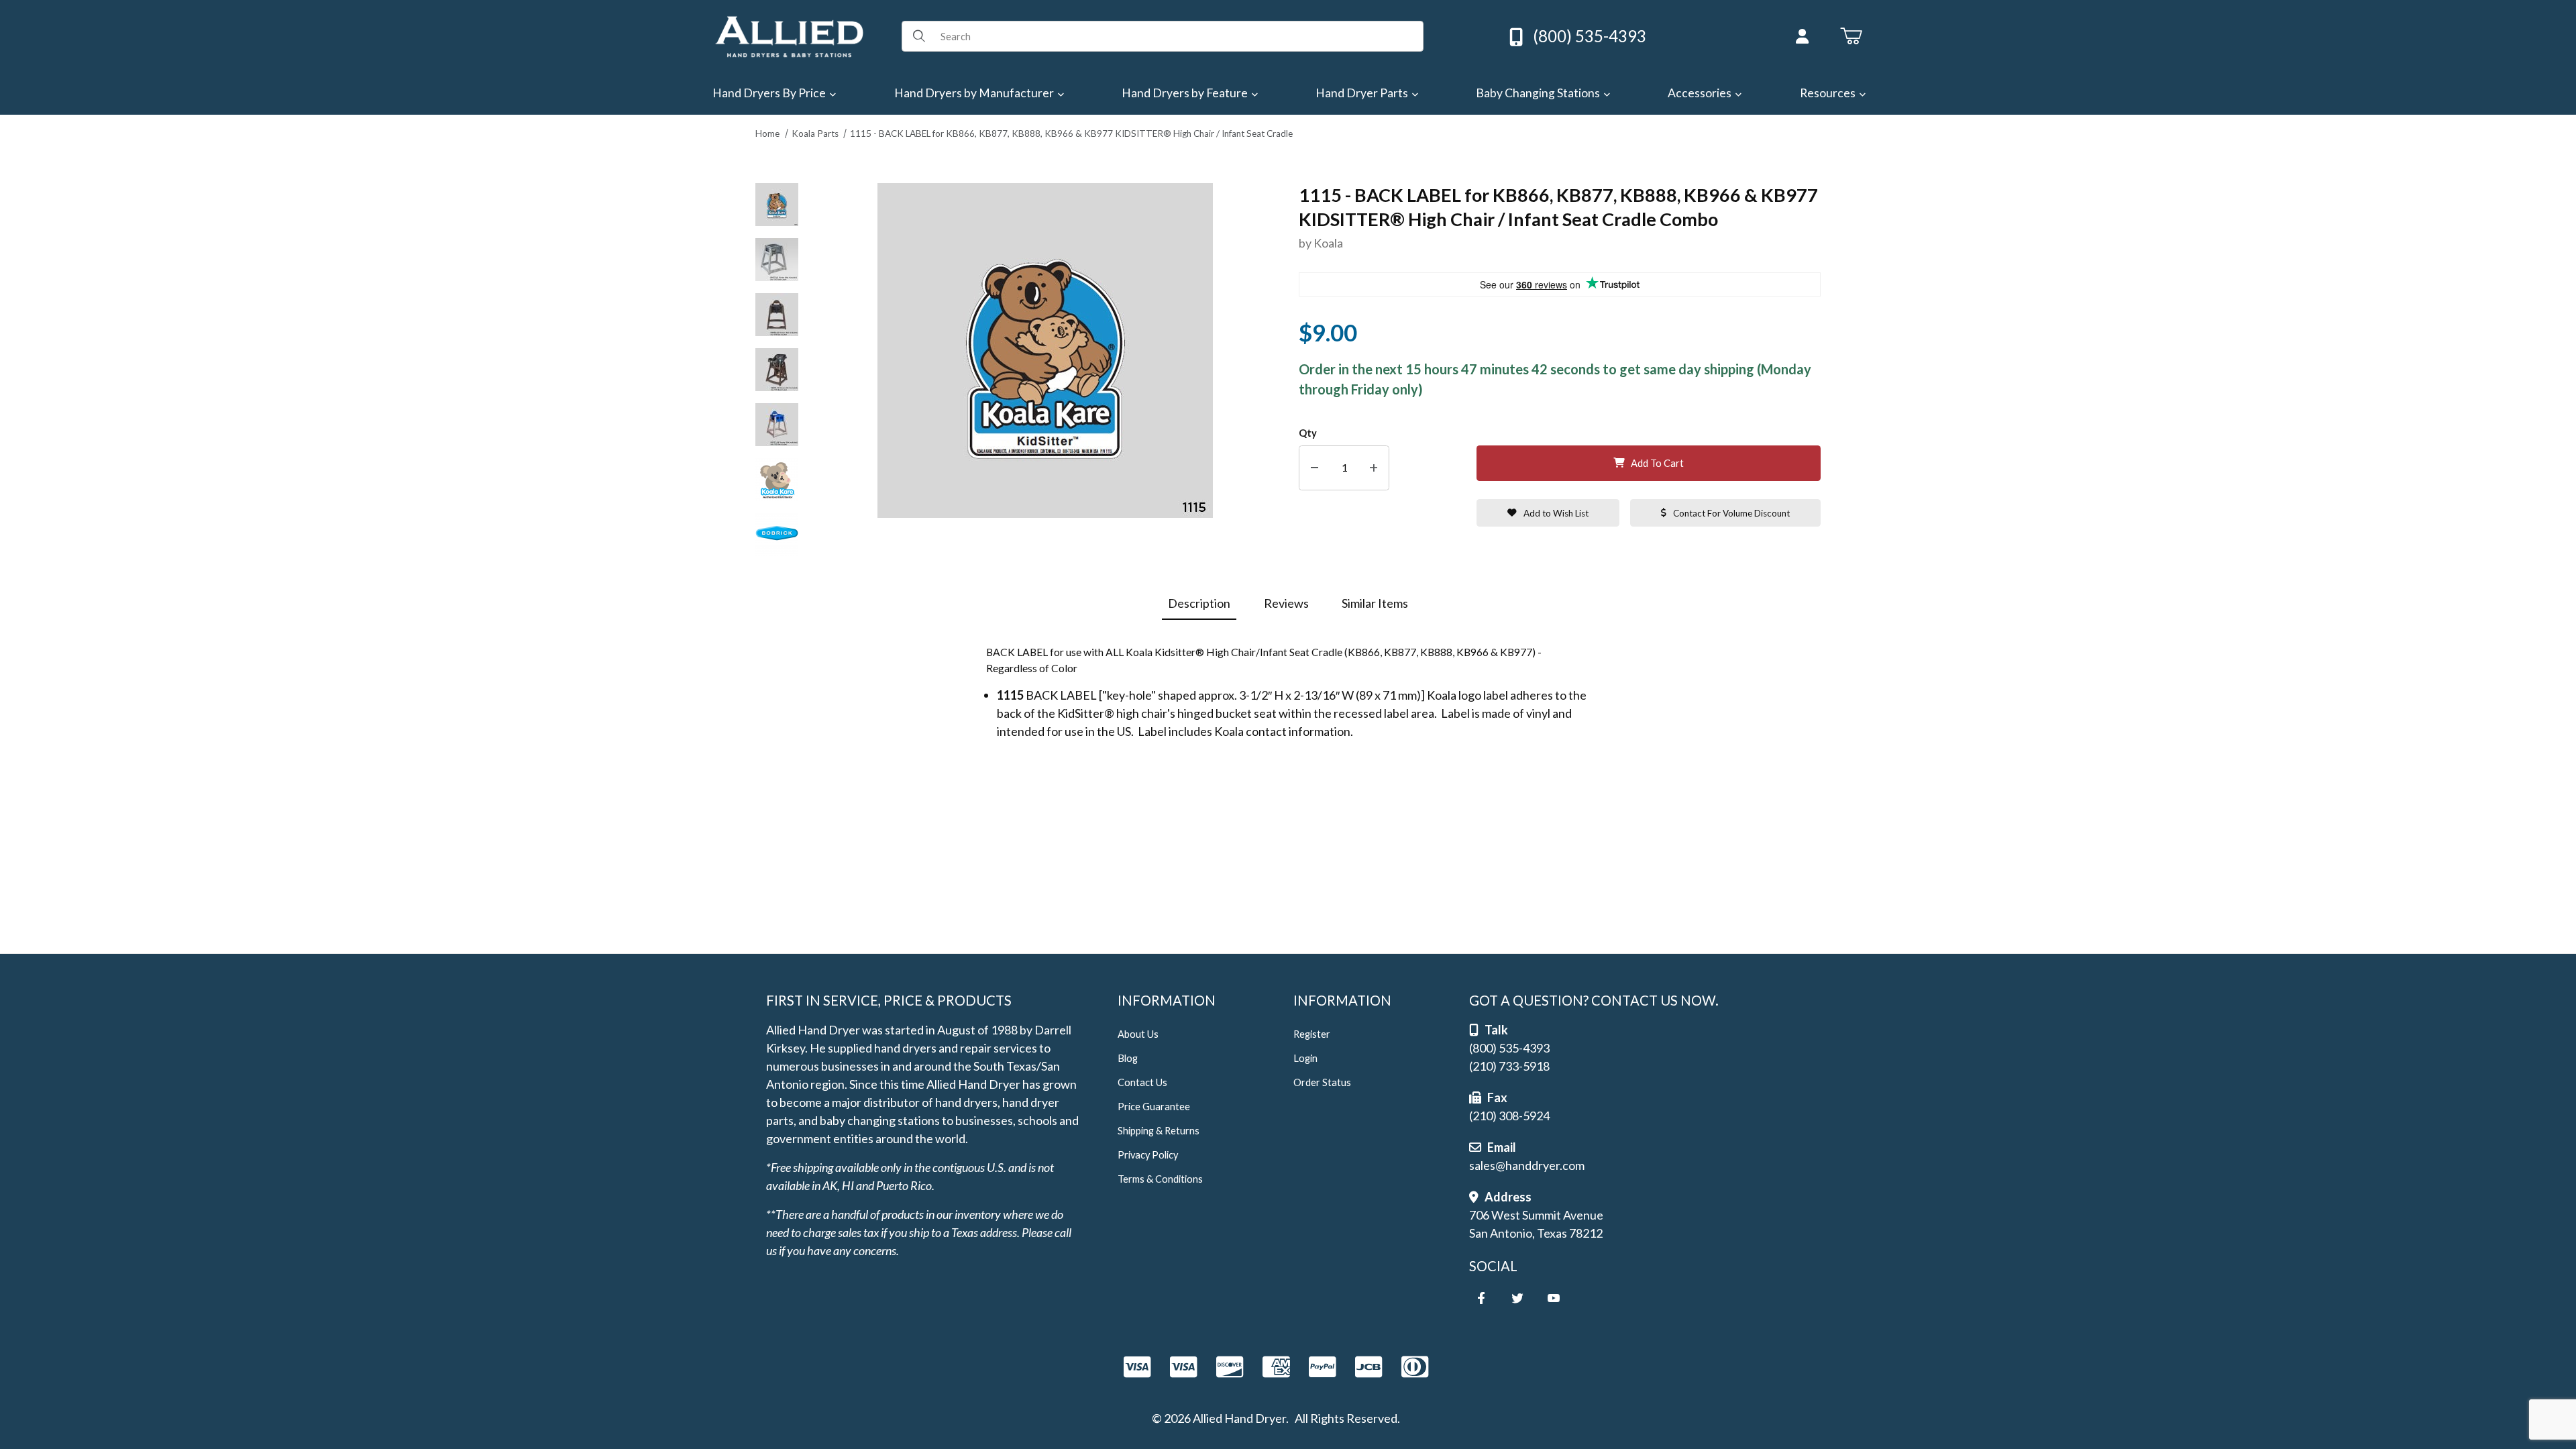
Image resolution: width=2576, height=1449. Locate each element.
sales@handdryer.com (1527, 1165)
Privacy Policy (1148, 1155)
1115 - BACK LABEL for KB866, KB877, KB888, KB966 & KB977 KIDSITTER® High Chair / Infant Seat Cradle (1071, 133)
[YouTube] (1554, 1298)
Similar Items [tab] (1375, 603)
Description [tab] (1199, 603)
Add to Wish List (1556, 513)
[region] (777, 370)
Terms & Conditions (1160, 1179)
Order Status (1322, 1082)
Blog (1128, 1058)
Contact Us (1142, 1082)
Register (1312, 1034)
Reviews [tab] (1286, 603)
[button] (777, 205)
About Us (1138, 1034)
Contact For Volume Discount (1731, 513)
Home (767, 133)
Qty (1308, 433)
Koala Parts (815, 133)
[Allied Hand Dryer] (789, 35)
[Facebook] (1481, 1298)
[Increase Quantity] (1374, 468)
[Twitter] (1517, 1298)
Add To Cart (1657, 463)
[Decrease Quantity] (1314, 468)
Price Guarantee (1154, 1107)
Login (1305, 1058)
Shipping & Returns (1159, 1131)
